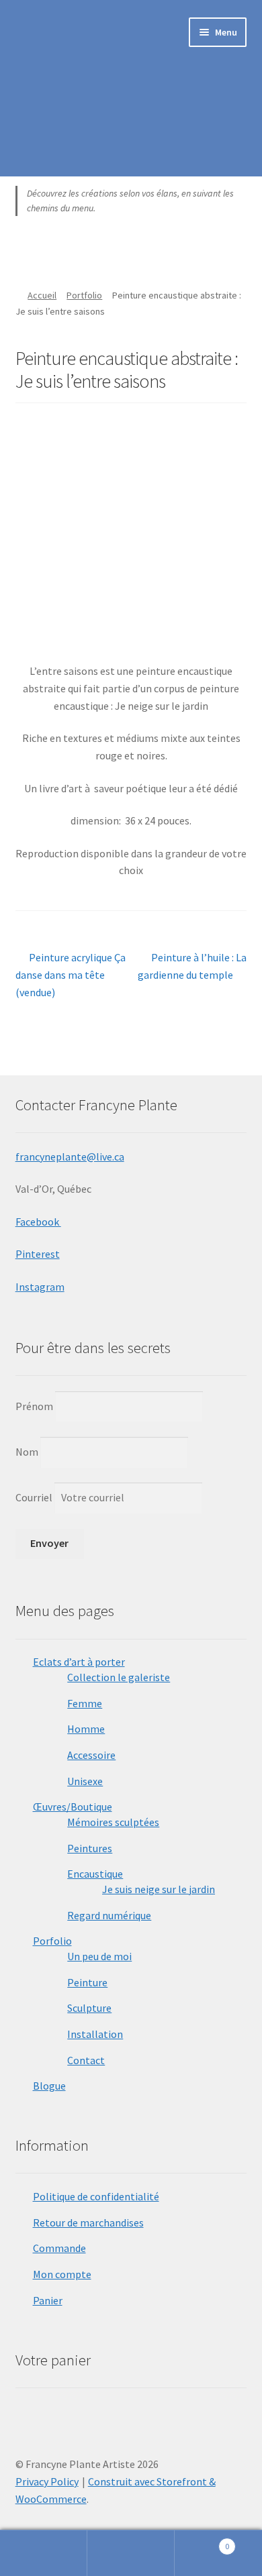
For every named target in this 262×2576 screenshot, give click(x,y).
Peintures (90, 1848)
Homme (86, 1729)
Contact (86, 2060)
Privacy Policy (47, 2481)
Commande (59, 2248)
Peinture (87, 1982)
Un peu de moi (99, 1956)
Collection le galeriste (119, 1677)
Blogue (49, 2086)
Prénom (34, 1406)
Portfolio (84, 295)
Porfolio (52, 1941)
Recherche (131, 2553)
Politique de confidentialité (96, 2196)
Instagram (40, 1287)
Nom (27, 1452)
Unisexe (85, 1781)
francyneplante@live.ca (70, 1157)
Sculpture (89, 2008)
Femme (85, 1703)
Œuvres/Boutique (73, 1807)
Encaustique (95, 1874)
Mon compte (62, 2274)
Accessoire (91, 1755)
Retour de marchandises (88, 2222)
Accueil (42, 295)
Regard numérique (109, 1915)
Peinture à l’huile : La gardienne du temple (192, 966)
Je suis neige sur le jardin (159, 1889)
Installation (95, 2034)
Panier (48, 2300)
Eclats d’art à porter (79, 1662)
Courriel (35, 1497)
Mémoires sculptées (113, 1822)
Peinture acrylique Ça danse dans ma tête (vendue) (71, 974)
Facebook (38, 1222)
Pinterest (38, 1254)
